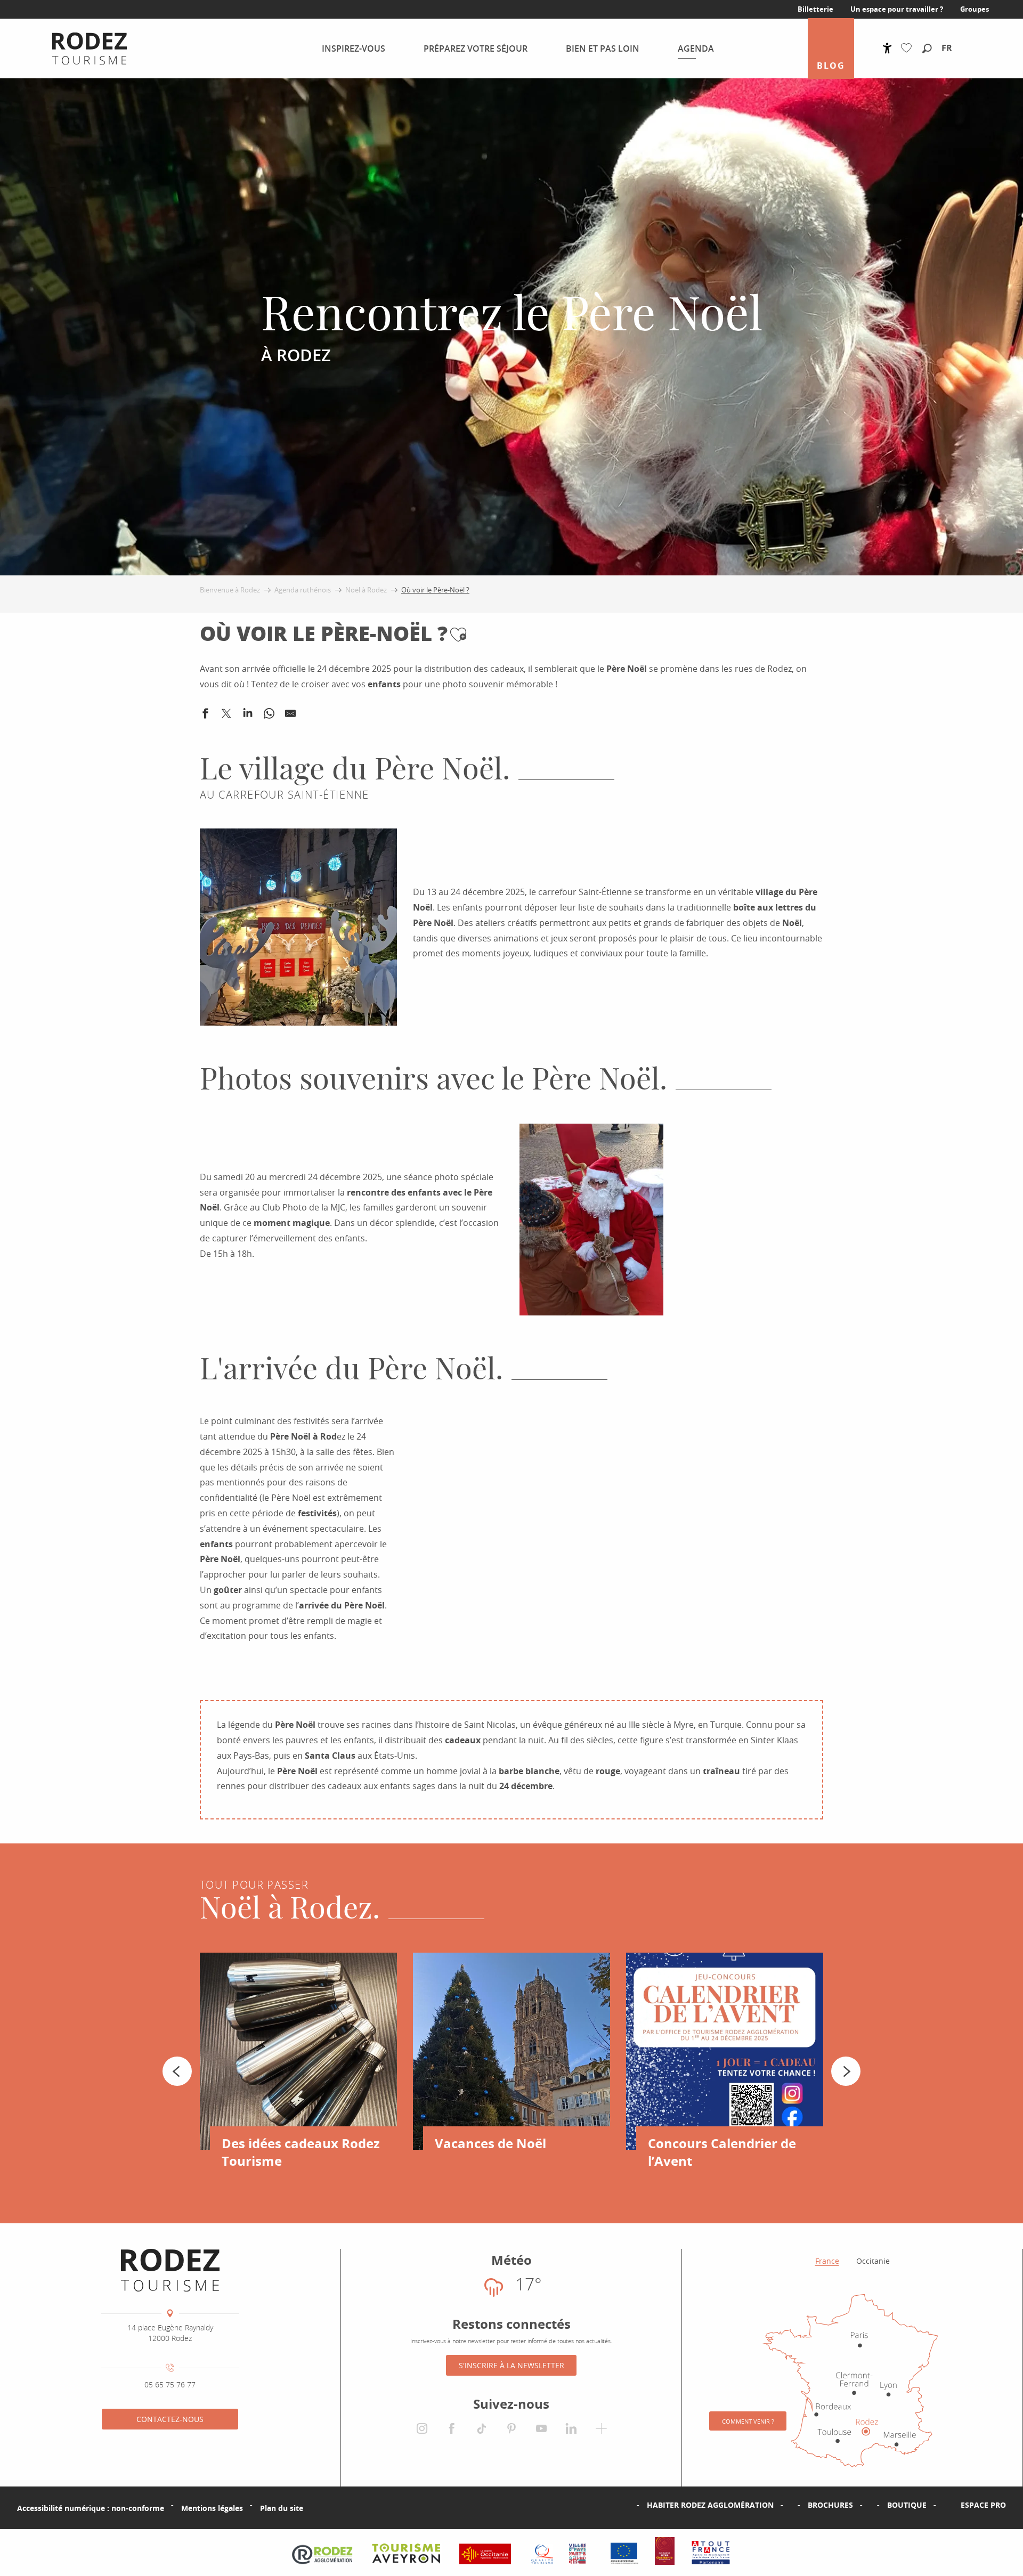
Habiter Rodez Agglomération (710, 2505)
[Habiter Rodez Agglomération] (630, 2505)
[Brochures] (791, 2505)
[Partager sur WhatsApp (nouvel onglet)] (269, 716)
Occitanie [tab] (873, 2261)
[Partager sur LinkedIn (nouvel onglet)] (248, 716)
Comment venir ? (748, 2421)
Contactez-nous (170, 2419)
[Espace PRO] (944, 2505)
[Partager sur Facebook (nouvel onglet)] (205, 716)
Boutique (907, 2505)
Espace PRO (983, 2505)
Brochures (830, 2505)
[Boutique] (870, 2505)
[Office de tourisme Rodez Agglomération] (170, 2270)
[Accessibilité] (887, 48)
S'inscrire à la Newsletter (511, 2365)
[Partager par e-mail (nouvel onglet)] (290, 716)
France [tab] (827, 2261)
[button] (927, 49)
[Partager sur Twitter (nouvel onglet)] (226, 716)
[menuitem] (81, 48)
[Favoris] (909, 48)
